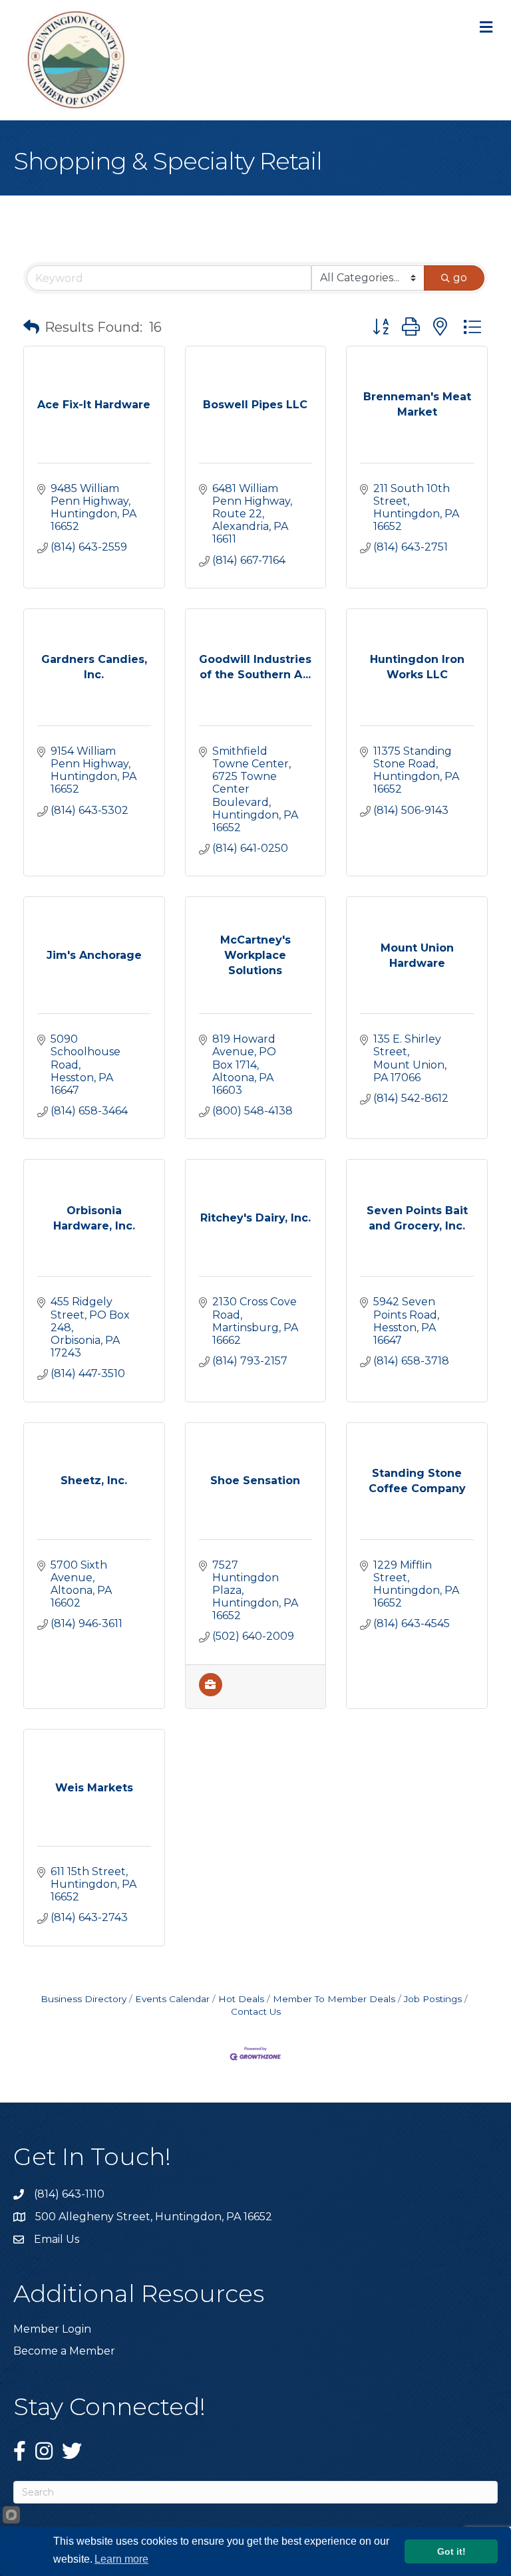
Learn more (121, 2559)
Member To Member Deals (334, 1999)
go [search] (460, 278)
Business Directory (84, 1999)
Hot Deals (241, 1999)
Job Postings (433, 1999)
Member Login (52, 2329)
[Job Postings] (211, 1693)
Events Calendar (172, 1999)
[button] (31, 327)
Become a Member (64, 2351)
